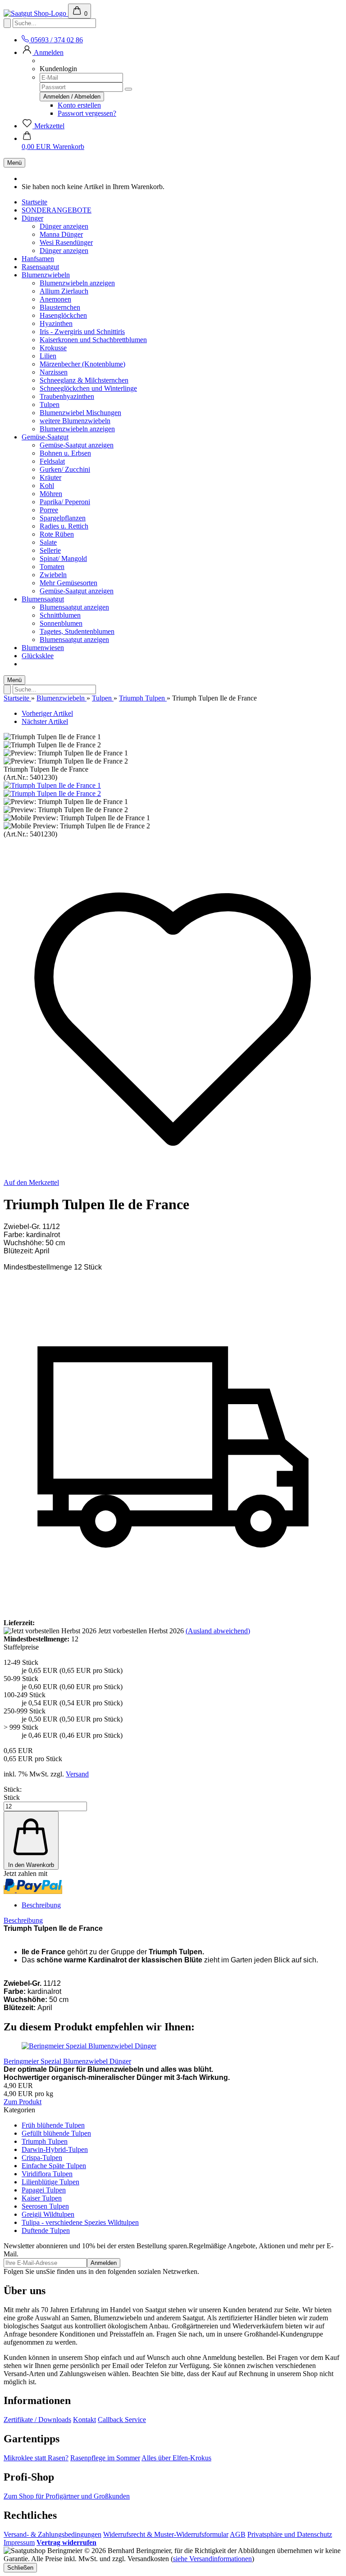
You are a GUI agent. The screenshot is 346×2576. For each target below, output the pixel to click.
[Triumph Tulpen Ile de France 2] (52, 793)
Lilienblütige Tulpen (50, 2182)
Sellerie (50, 550)
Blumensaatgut (43, 599)
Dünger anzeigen (64, 226)
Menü (14, 163)
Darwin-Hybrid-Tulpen (55, 2149)
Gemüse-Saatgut (45, 437)
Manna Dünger (61, 234)
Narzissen (54, 372)
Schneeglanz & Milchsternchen (84, 380)
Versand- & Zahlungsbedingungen (52, 2534)
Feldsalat (52, 461)
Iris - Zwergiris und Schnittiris (82, 332)
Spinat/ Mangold (63, 558)
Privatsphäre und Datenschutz (290, 2534)
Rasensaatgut (40, 267)
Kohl (47, 486)
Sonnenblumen (61, 623)
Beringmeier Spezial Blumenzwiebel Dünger (67, 2061)
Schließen (20, 2568)
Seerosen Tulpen (45, 2206)
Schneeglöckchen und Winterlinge (88, 388)
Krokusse (53, 348)
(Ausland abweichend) (218, 1631)
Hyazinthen (56, 323)
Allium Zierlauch (64, 291)
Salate (48, 542)
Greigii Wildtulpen (48, 2214)
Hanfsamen (38, 259)
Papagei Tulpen (44, 2190)
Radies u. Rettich (64, 526)
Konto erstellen (79, 105)
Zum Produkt (23, 2102)
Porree (49, 510)
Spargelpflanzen (63, 518)
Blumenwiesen (43, 648)
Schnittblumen (60, 615)
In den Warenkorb (31, 1865)
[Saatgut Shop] (36, 13)
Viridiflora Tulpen (47, 2174)
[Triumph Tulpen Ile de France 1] (52, 785)
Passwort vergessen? (87, 113)
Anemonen (55, 299)
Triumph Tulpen (45, 2141)
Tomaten (52, 567)
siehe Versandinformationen (212, 2559)
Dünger (32, 218)
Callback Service (122, 2420)
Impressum (19, 2542)
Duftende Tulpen (46, 2230)
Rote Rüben (57, 534)
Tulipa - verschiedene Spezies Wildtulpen (80, 2222)
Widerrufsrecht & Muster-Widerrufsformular (166, 2534)
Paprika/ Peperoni (65, 502)
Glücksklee (38, 656)
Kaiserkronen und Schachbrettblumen (93, 340)
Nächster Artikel (45, 721)
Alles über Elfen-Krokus (176, 2458)
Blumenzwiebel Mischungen (80, 413)
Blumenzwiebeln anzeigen (77, 283)
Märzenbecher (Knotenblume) (82, 364)
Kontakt (84, 2420)
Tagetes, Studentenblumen (77, 631)
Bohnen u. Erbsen (65, 453)
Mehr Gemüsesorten (68, 583)
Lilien (48, 356)
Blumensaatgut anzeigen (74, 607)
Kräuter (50, 477)
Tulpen (50, 404)
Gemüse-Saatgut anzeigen (77, 445)
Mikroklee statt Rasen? (36, 2458)
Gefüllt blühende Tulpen (56, 2133)
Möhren (51, 494)
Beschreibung (41, 1905)
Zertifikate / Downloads (37, 2420)
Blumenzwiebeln (46, 275)
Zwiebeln (53, 575)
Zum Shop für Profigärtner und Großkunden (67, 2496)
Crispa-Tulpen (42, 2158)
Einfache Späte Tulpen (54, 2166)
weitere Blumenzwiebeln (75, 421)
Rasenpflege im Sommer (105, 2458)
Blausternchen (60, 307)
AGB (238, 2534)
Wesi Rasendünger (66, 242)
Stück (12, 1797)
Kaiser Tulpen (42, 2198)
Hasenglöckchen (63, 315)
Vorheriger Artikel (47, 713)
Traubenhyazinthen (67, 396)
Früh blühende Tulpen (53, 2125)
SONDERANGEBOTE (57, 210)
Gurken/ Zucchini (65, 469)
